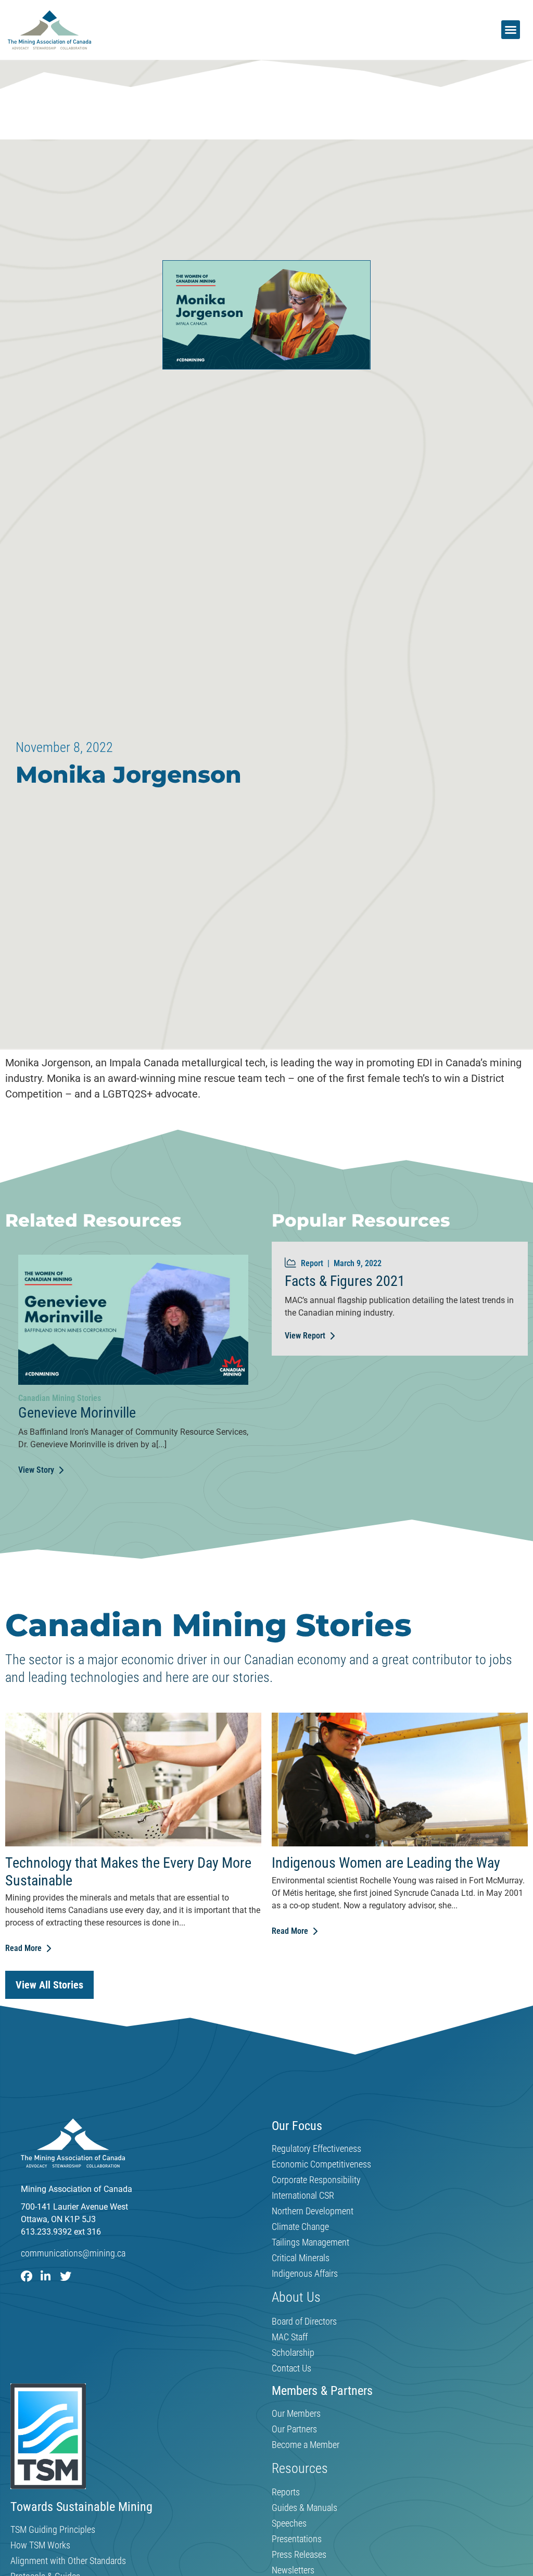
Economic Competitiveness (321, 2164)
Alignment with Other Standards (68, 2561)
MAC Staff (290, 2337)
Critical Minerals (301, 2258)
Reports (286, 2492)
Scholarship (293, 2353)
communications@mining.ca (73, 2253)
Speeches (289, 2523)
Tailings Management (310, 2242)
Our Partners (294, 2429)
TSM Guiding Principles (53, 2530)
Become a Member (306, 2445)
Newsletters (293, 2570)
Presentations (297, 2539)
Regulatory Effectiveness (316, 2149)
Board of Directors (304, 2322)
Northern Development (313, 2211)
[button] (511, 30)
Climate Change (300, 2227)
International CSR (303, 2196)
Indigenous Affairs (305, 2274)
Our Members (296, 2414)
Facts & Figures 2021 (345, 1281)
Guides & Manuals (304, 2508)
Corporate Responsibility (316, 2180)
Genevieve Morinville (77, 1413)
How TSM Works (40, 2545)
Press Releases (299, 2555)
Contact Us (291, 2368)
